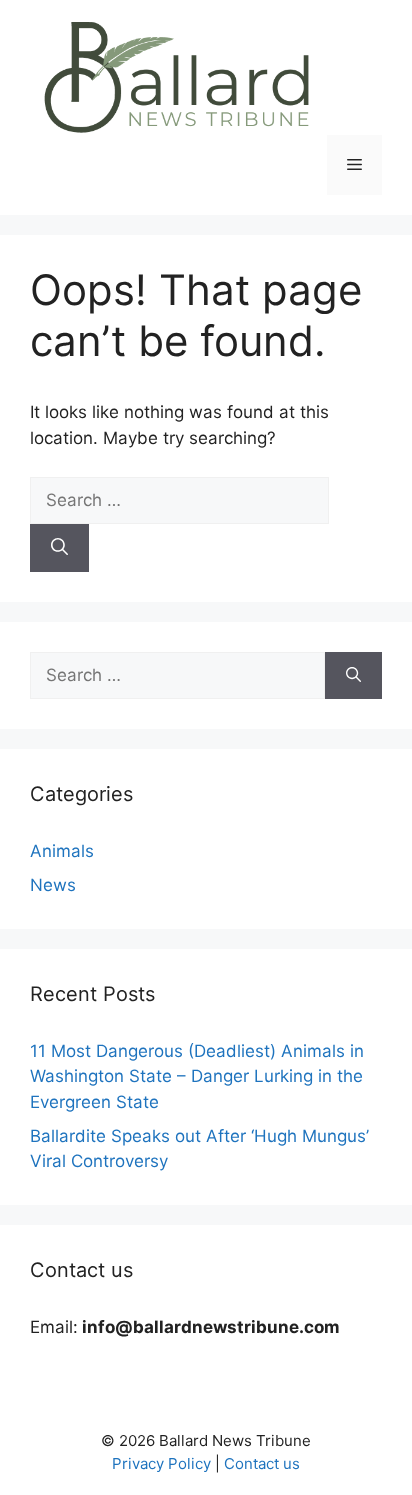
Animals (62, 851)
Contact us (262, 1463)
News (53, 885)
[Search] (59, 548)
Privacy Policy (161, 1463)
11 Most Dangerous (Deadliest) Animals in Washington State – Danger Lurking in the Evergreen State (197, 1076)
